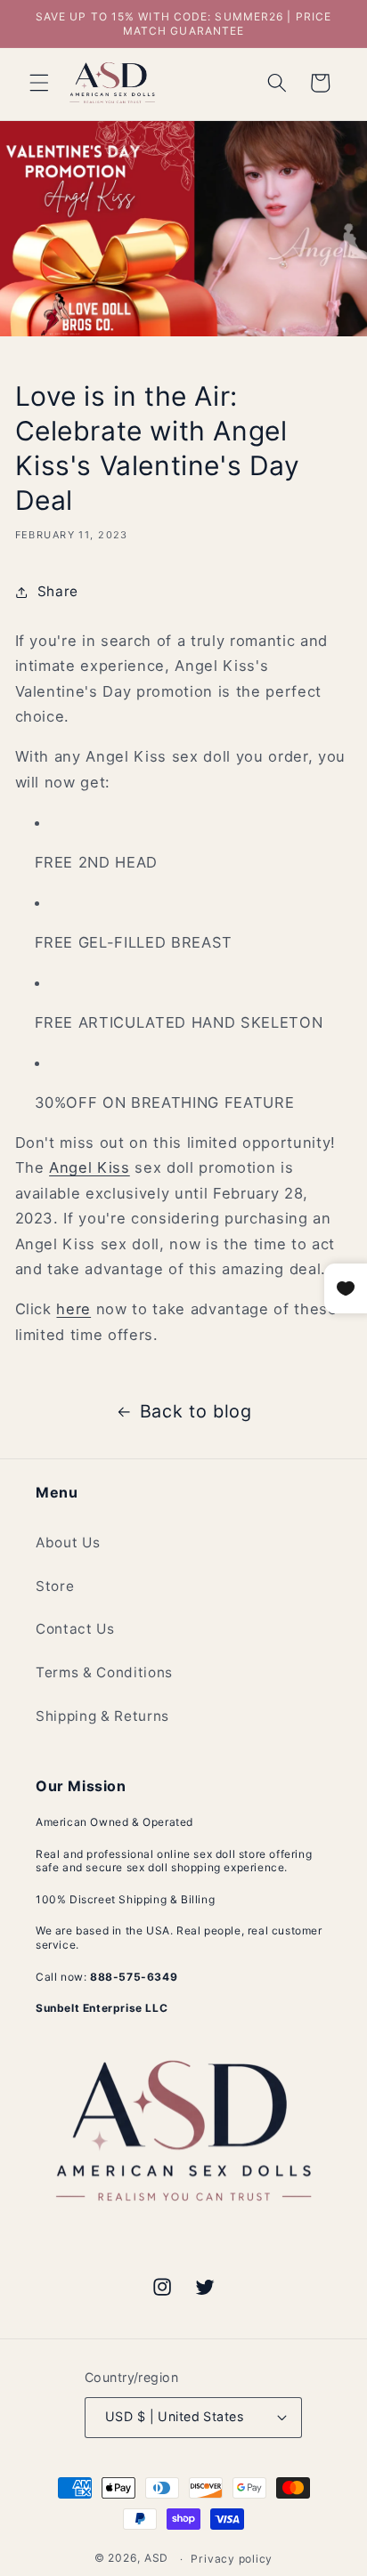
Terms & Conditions (104, 1672)
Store (55, 1586)
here (73, 1309)
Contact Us (75, 1629)
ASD (156, 2559)
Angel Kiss (90, 1167)
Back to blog (196, 1411)
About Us (68, 1542)
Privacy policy (232, 2559)
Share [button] (58, 591)
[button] (39, 83)
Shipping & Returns (102, 1716)
